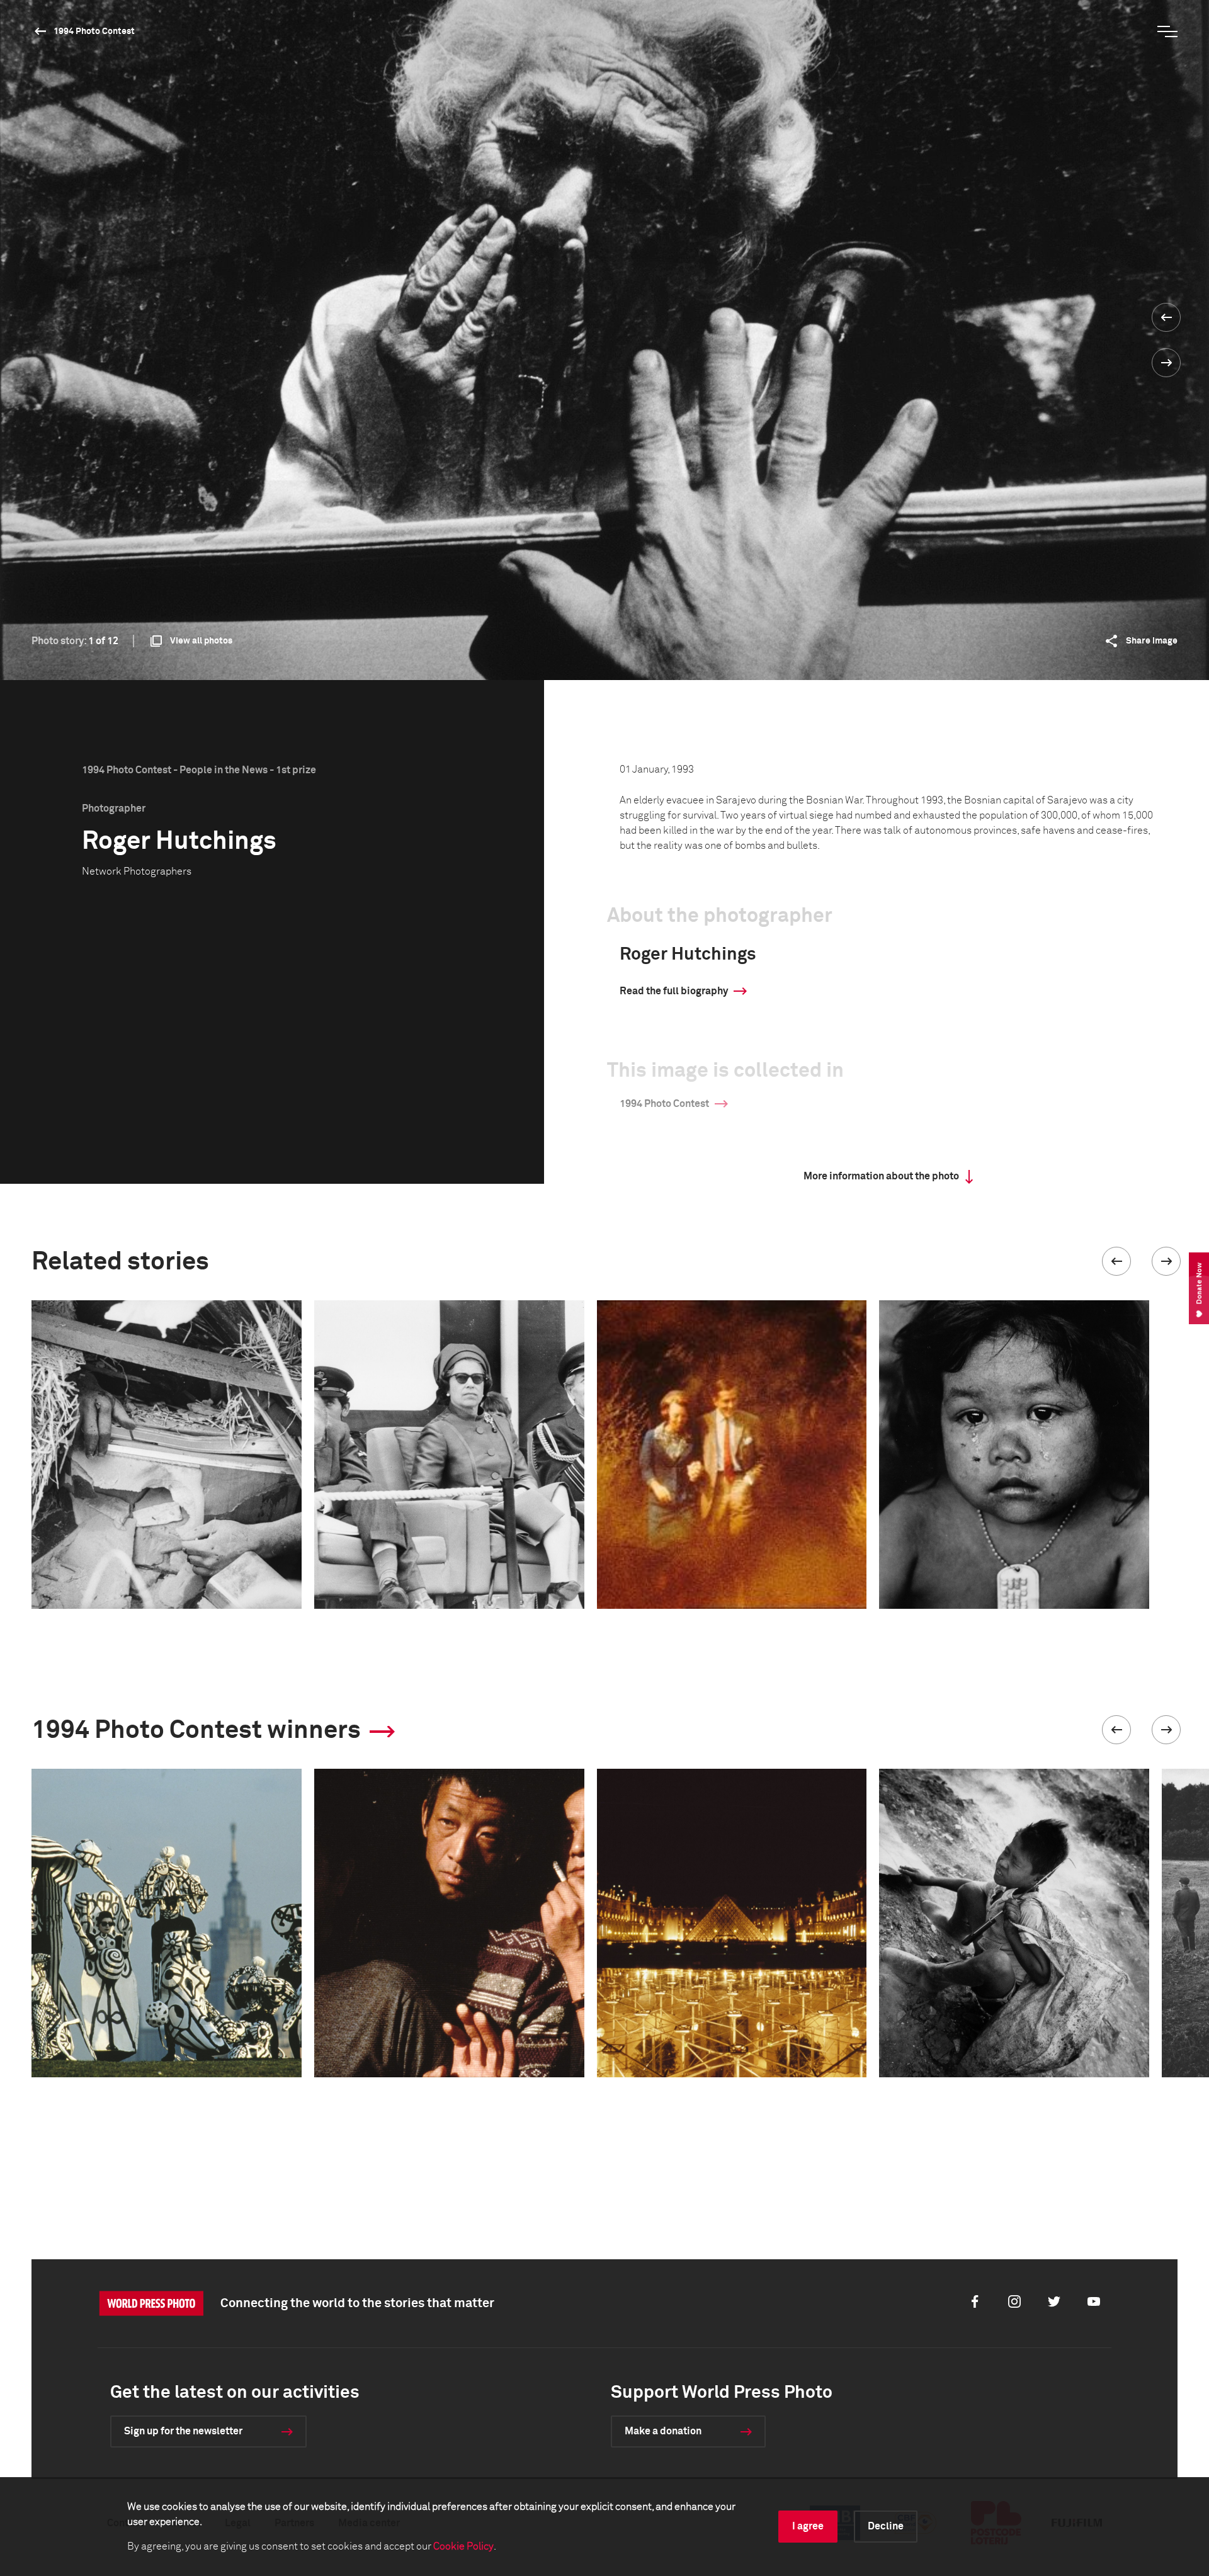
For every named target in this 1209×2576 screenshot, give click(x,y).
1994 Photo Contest (94, 31)
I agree (808, 2526)
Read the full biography (674, 991)
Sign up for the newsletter (183, 2431)
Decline (886, 2526)
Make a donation (663, 2431)
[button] (1116, 1261)
